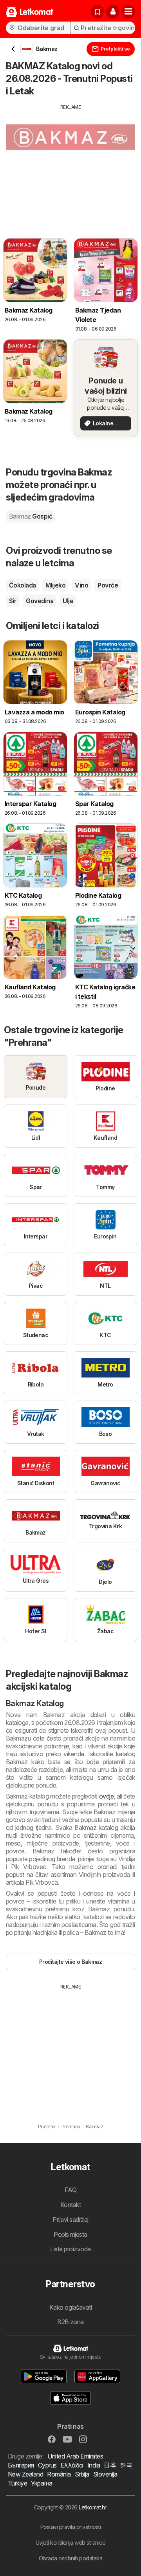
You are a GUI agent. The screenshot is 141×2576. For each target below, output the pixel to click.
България (21, 2465)
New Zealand (25, 2474)
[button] (113, 12)
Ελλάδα (72, 2465)
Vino (81, 585)
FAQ (70, 2190)
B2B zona (70, 2322)
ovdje (106, 1796)
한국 (126, 2465)
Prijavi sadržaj (70, 2220)
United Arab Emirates (75, 2456)
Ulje (68, 601)
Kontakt (70, 2205)
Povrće (108, 585)
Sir (13, 601)
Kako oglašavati (70, 2307)
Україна (42, 2483)
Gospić (31, 516)
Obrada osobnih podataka (70, 2558)
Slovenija (105, 2474)
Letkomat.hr (92, 2507)
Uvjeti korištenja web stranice (71, 2543)
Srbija (82, 2474)
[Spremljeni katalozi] (98, 12)
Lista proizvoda (70, 2249)
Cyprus (47, 2465)
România (59, 2474)
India (94, 2465)
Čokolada (23, 585)
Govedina (40, 601)
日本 (110, 2465)
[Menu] (128, 12)
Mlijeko (55, 585)
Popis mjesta (70, 2234)
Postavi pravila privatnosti (70, 2527)
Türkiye (17, 2483)
